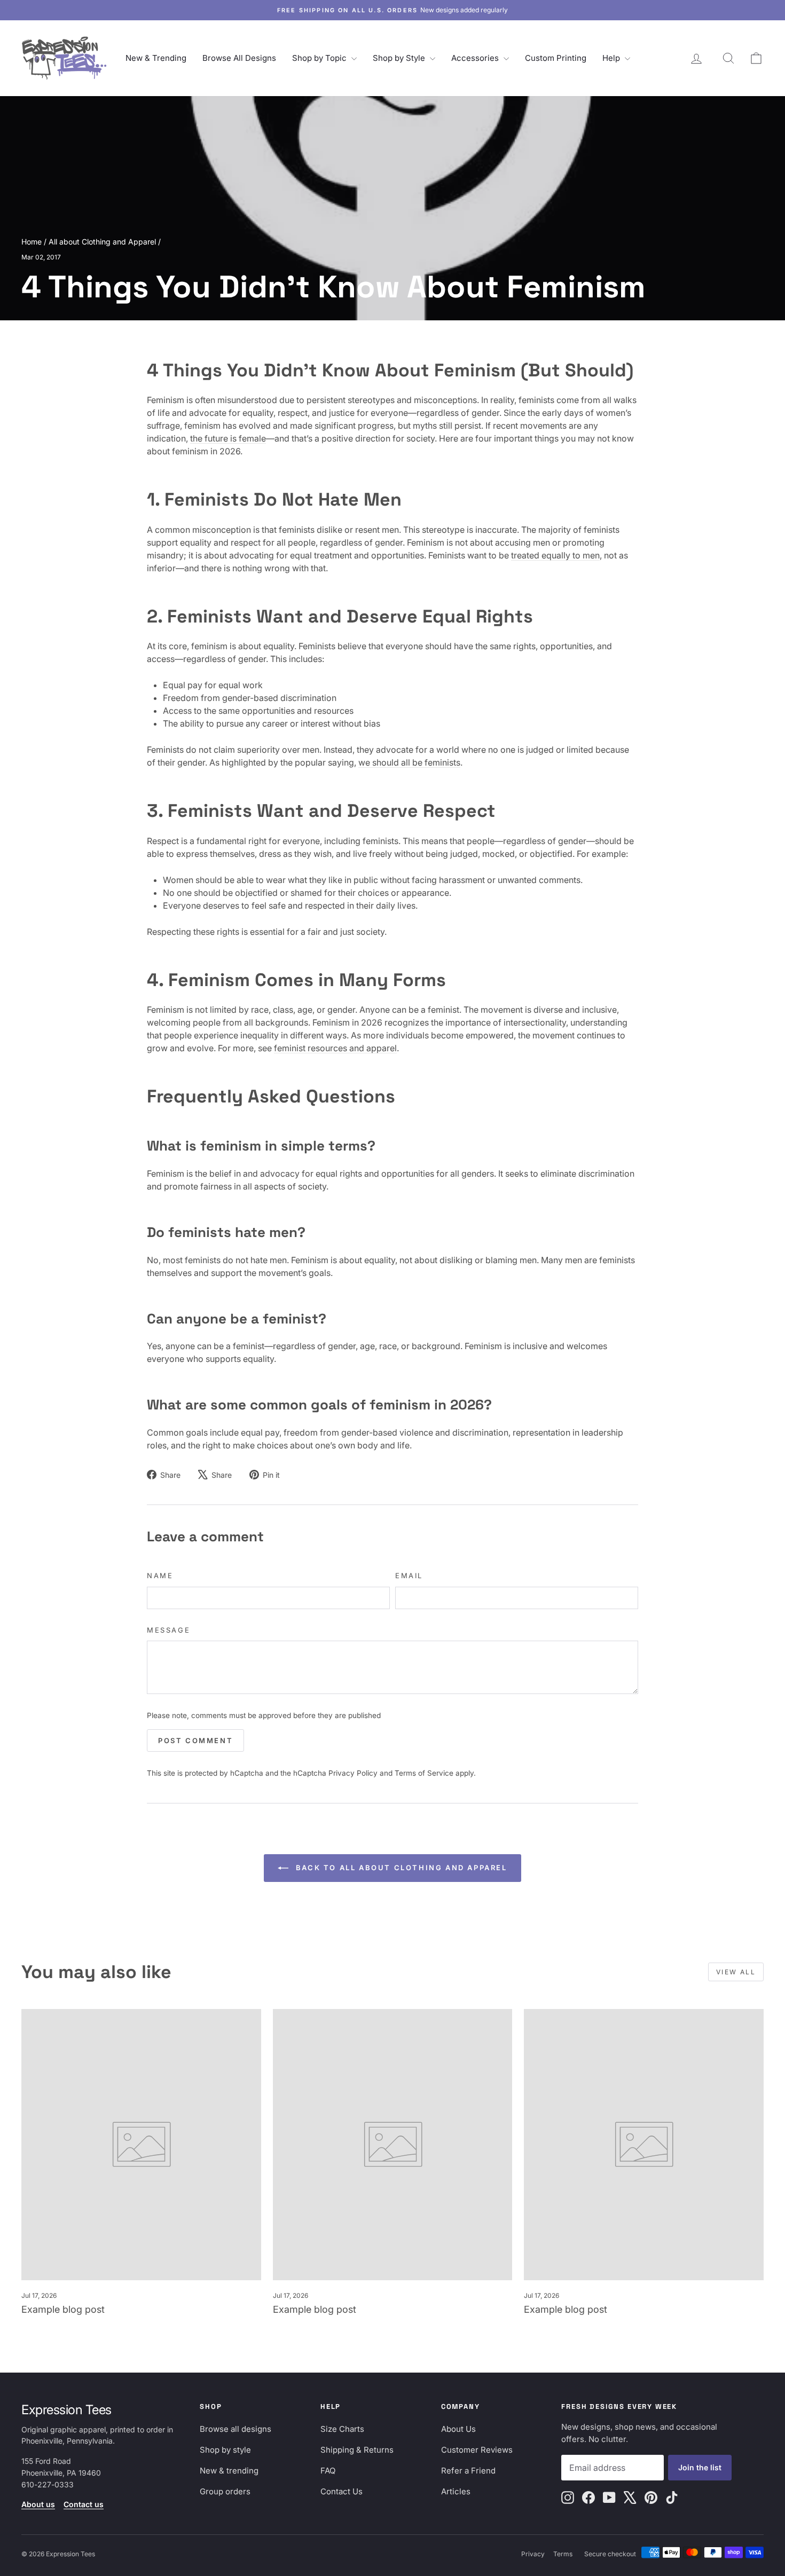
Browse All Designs (239, 58)
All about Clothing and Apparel (102, 242)
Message (168, 1630)
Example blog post (63, 2309)
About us (38, 2504)
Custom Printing (556, 58)
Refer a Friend (468, 2471)
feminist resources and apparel (335, 1048)
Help (612, 58)
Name (160, 1575)
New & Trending (156, 58)
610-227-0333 (48, 2484)
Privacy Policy (353, 1773)
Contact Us (342, 2491)
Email (409, 1575)
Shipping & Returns (357, 2450)
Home (32, 242)
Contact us (84, 2504)
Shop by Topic (320, 58)
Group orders (225, 2491)
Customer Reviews (477, 2450)
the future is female (228, 438)
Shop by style (225, 2450)
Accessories (476, 58)
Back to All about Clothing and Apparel (400, 1868)
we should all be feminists (409, 762)
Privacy (533, 2554)
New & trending (229, 2471)
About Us (458, 2429)
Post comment (195, 1740)
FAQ (328, 2471)
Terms (563, 2554)
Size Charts (342, 2429)
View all (736, 1972)
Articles (456, 2491)
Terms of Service (424, 1773)
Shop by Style (400, 58)
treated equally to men (555, 555)
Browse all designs (236, 2429)
